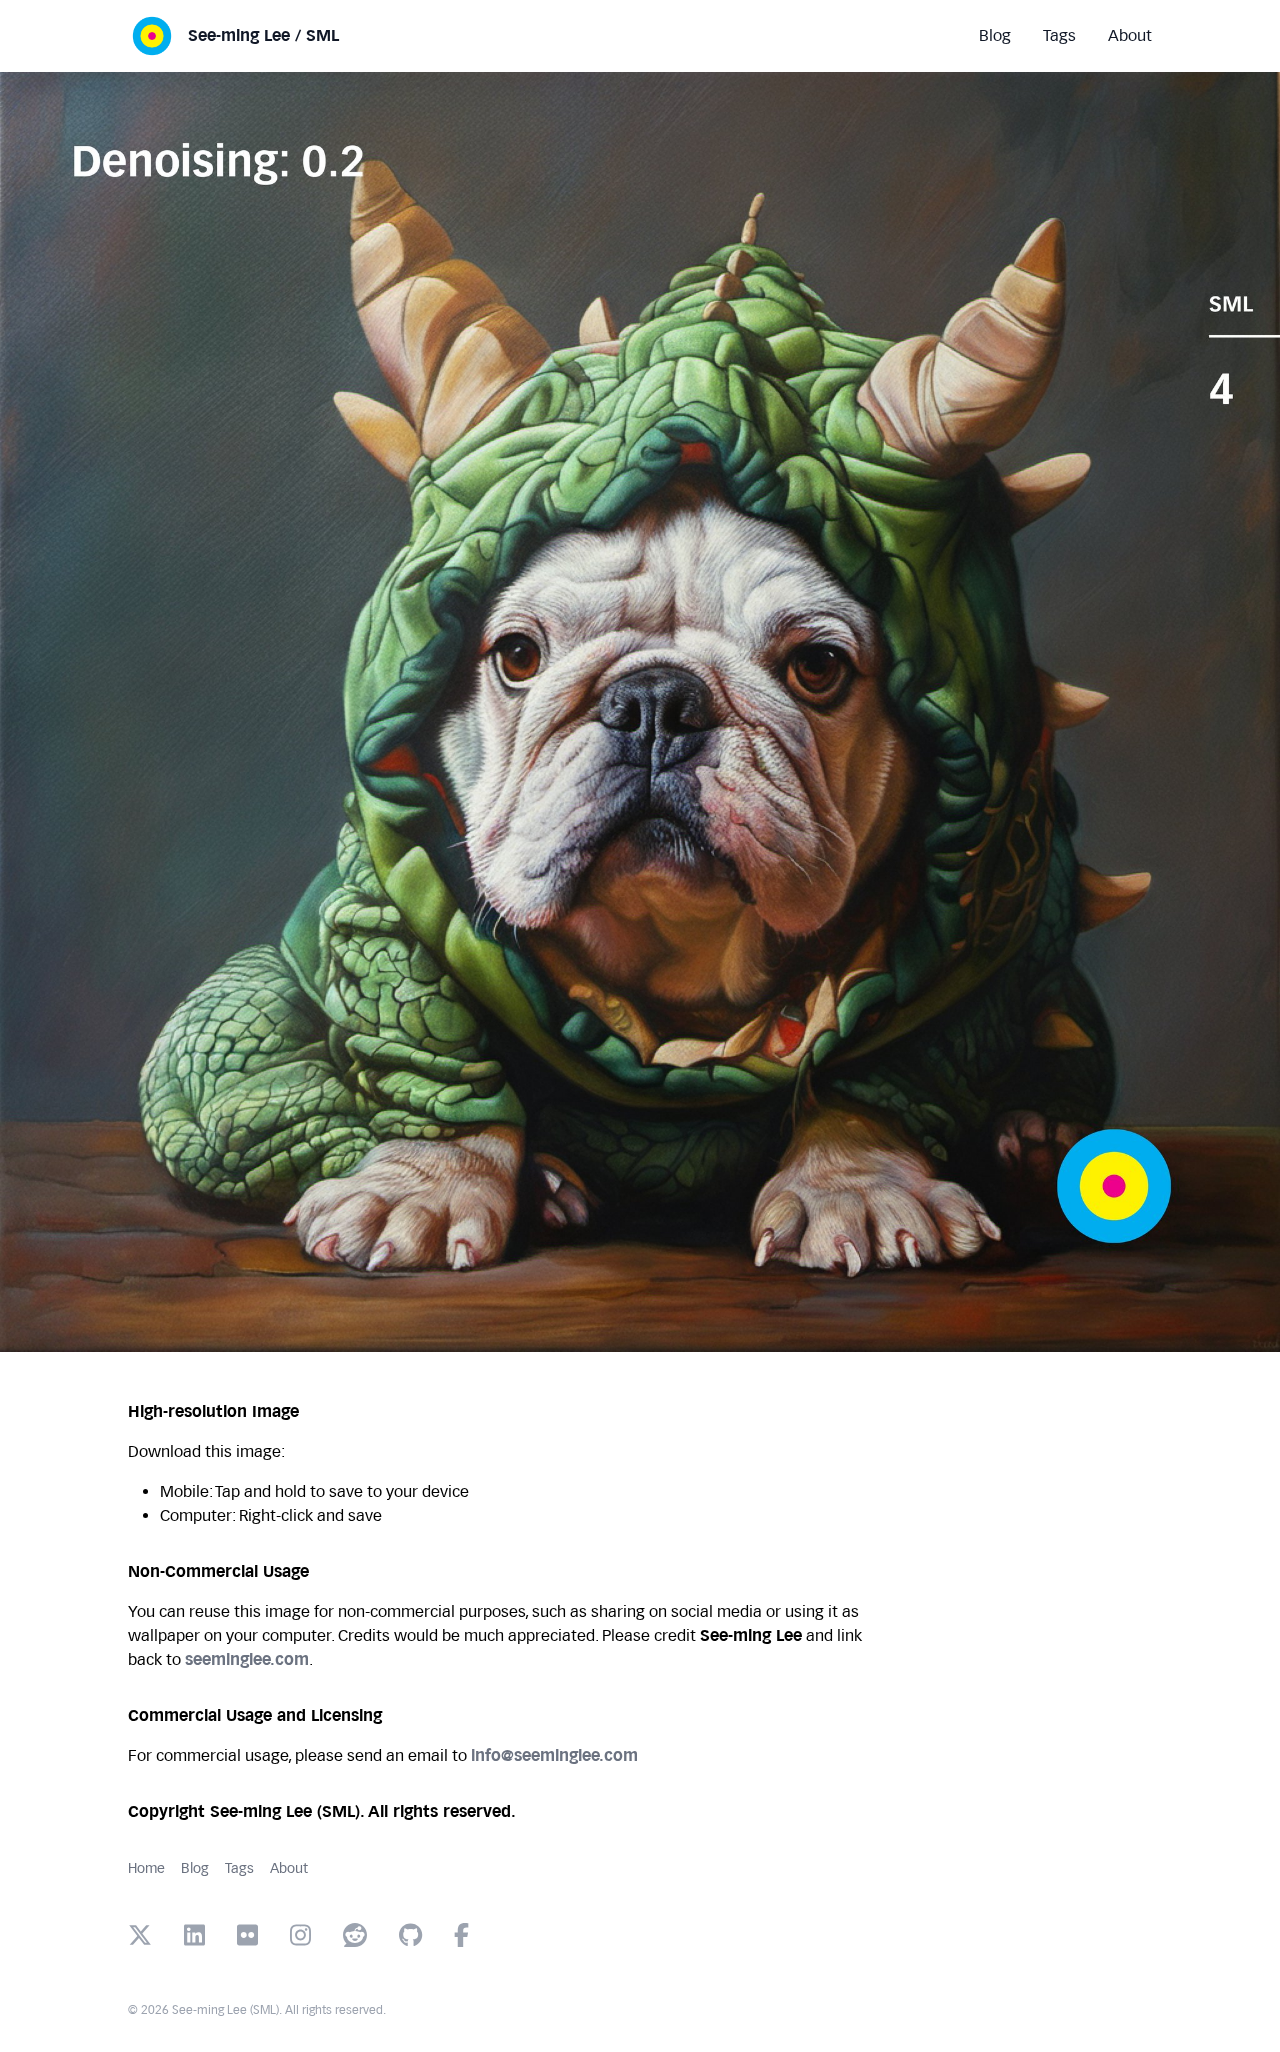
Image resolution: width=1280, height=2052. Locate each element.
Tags (239, 1868)
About (289, 1868)
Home (146, 1868)
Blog (195, 1868)
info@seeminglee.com (554, 1755)
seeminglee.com (247, 1659)
